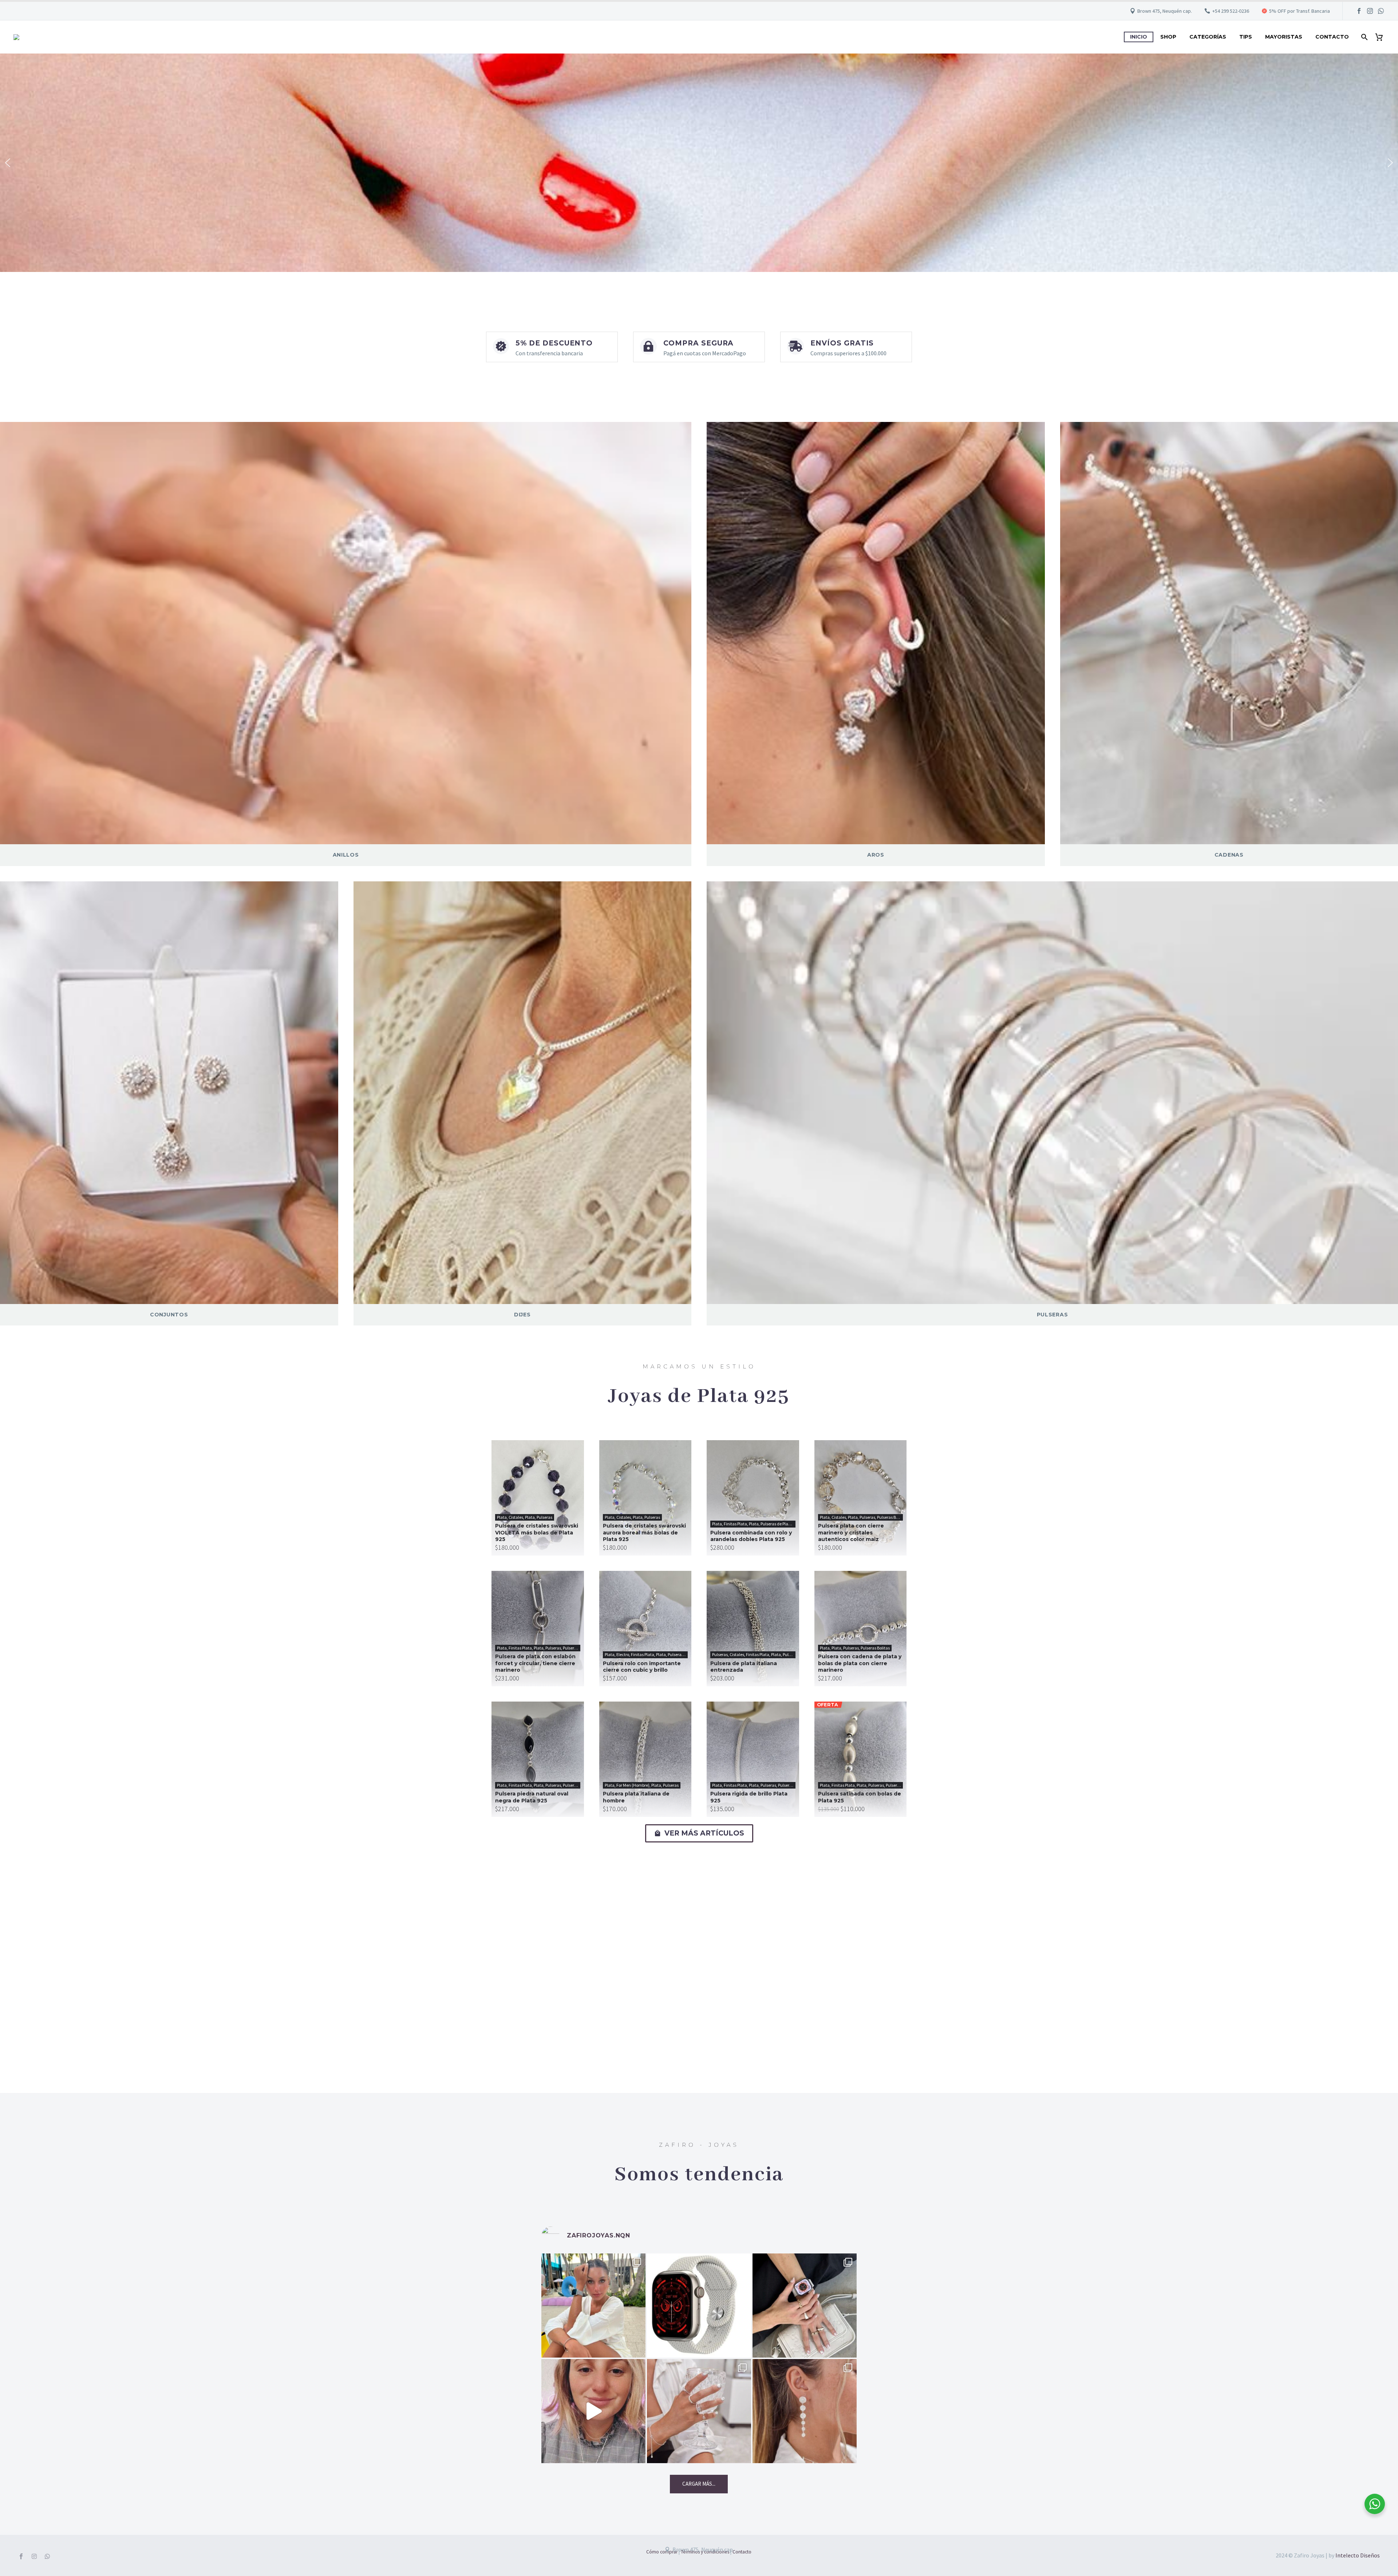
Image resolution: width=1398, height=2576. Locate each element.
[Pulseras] (1052, 1093)
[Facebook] (1359, 11)
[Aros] (876, 633)
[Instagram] (1370, 11)
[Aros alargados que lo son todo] (805, 2411)
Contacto (1332, 37)
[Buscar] (1364, 37)
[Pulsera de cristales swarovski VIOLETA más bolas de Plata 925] (538, 1498)
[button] (8, 163)
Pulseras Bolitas (892, 1517)
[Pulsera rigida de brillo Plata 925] (753, 1759)
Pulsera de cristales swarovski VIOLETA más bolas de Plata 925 (537, 1532)
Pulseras (544, 1517)
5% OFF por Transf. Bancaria (1300, 11)
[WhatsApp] (1381, 11)
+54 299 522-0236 (1231, 11)
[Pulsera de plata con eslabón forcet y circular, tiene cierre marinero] (538, 1629)
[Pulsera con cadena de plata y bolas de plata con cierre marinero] (861, 1629)
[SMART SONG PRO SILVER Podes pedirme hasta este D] (593, 2306)
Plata (502, 1517)
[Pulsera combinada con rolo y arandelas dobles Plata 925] (753, 1498)
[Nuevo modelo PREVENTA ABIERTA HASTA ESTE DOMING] (699, 2306)
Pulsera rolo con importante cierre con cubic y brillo (642, 1667)
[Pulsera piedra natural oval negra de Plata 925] (538, 1759)
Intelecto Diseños (1358, 2555)
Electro (623, 1654)
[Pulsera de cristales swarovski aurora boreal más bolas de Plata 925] (645, 1498)
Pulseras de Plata (776, 1524)
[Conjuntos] (169, 1093)
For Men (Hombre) (633, 1785)
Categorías (1208, 37)
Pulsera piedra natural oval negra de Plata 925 (532, 1797)
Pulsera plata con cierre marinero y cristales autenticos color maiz (851, 1532)
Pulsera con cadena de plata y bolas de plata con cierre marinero (860, 1663)
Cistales (516, 1517)
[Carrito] (1382, 37)
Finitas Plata (735, 1524)
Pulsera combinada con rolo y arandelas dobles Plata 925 (751, 1536)
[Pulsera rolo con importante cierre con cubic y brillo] (645, 1629)
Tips (1246, 37)
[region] (699, 163)
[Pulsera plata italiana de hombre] (645, 1759)
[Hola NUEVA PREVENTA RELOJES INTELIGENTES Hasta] (805, 2306)
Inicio (1139, 37)
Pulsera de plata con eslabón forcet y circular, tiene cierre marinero (535, 1663)
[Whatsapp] (47, 2556)
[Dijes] (523, 1093)
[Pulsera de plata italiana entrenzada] (753, 1629)
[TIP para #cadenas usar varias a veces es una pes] (593, 2411)
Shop (1168, 37)
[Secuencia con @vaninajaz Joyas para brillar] (699, 2411)
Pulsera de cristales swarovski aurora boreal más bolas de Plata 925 (644, 1532)
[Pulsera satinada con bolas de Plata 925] (861, 1759)
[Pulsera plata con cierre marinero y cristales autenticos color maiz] (861, 1498)
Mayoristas (1284, 37)
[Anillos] (346, 633)
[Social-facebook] (21, 2556)
